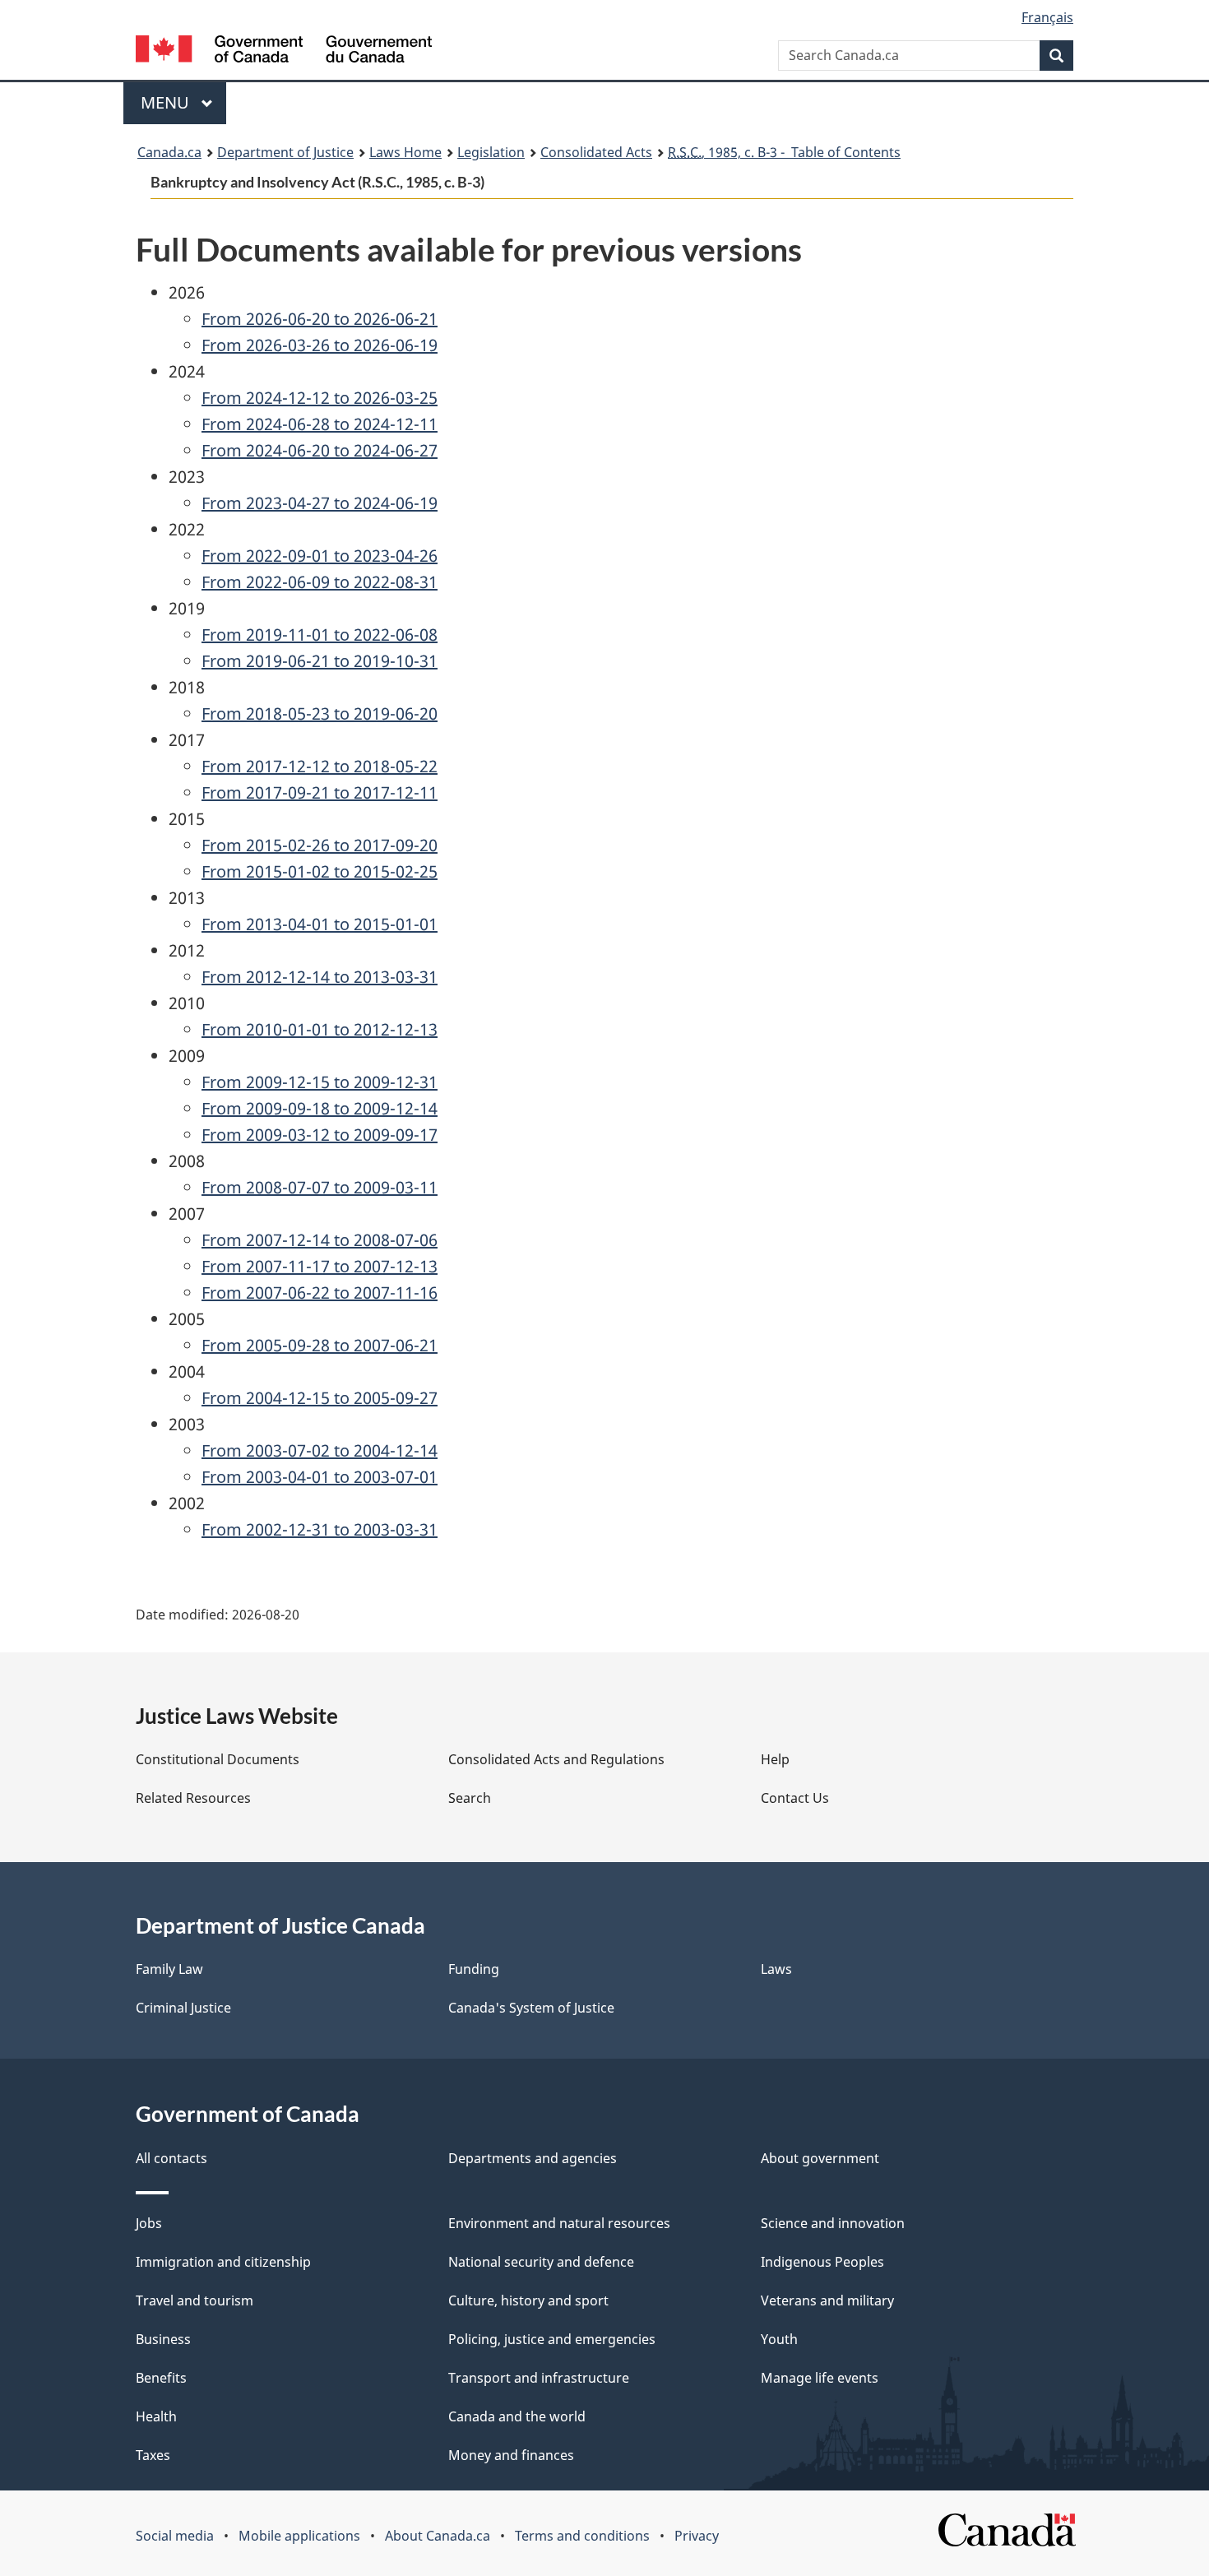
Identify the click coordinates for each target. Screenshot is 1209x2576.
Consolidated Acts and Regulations (556, 1759)
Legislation (491, 152)
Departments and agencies (533, 2158)
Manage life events (820, 2378)
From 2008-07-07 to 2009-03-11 (320, 1187)
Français (1047, 17)
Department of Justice (285, 152)
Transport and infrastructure (539, 2378)
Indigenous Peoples (822, 2262)
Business (163, 2339)
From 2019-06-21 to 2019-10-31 (320, 661)
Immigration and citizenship (223, 2262)
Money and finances (511, 2455)
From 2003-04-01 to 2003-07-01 (320, 1477)
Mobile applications (299, 2536)
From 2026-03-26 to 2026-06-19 (320, 345)
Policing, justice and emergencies (552, 2339)
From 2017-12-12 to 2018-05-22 (320, 766)
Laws (776, 1969)
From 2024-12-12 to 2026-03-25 (320, 398)
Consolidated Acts (596, 152)
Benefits (161, 2378)
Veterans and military (827, 2300)
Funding (474, 1969)
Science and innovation (833, 2223)
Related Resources (193, 1798)
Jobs (149, 2223)
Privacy (697, 2536)
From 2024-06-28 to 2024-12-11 (320, 424)
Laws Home (405, 152)
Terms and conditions (582, 2536)
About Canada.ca (438, 2536)
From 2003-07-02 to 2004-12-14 (320, 1450)
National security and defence (541, 2262)
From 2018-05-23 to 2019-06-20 (320, 713)
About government (820, 2158)
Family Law (169, 1969)
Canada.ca (169, 152)
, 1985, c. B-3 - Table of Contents (784, 152)
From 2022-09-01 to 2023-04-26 (320, 556)
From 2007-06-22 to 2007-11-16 (320, 1293)
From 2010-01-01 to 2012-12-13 (320, 1029)
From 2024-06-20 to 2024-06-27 (320, 450)
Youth (779, 2339)
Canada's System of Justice (531, 2008)
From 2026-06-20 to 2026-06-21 (320, 319)
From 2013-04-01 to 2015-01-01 (320, 924)
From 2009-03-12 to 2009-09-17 (320, 1135)
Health (156, 2416)
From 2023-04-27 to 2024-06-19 (320, 503)
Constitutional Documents (218, 1759)
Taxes (153, 2455)
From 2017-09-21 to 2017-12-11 (320, 792)
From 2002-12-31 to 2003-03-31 (320, 1529)
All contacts (171, 2158)
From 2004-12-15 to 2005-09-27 (320, 1398)
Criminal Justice (183, 2008)
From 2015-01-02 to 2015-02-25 (320, 871)
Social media (175, 2536)
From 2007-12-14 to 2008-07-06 (320, 1240)
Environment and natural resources (559, 2223)
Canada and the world (517, 2416)
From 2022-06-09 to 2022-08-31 (320, 582)
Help (775, 1759)
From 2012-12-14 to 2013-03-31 (320, 977)
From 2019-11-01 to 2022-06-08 (320, 635)
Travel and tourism (195, 2300)
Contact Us (795, 1798)
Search (470, 1798)
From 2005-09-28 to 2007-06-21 (320, 1345)
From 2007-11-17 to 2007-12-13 (320, 1266)
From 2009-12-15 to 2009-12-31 (320, 1082)
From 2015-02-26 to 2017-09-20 (320, 845)
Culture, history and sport (528, 2300)
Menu (167, 102)
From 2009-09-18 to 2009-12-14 (320, 1108)
